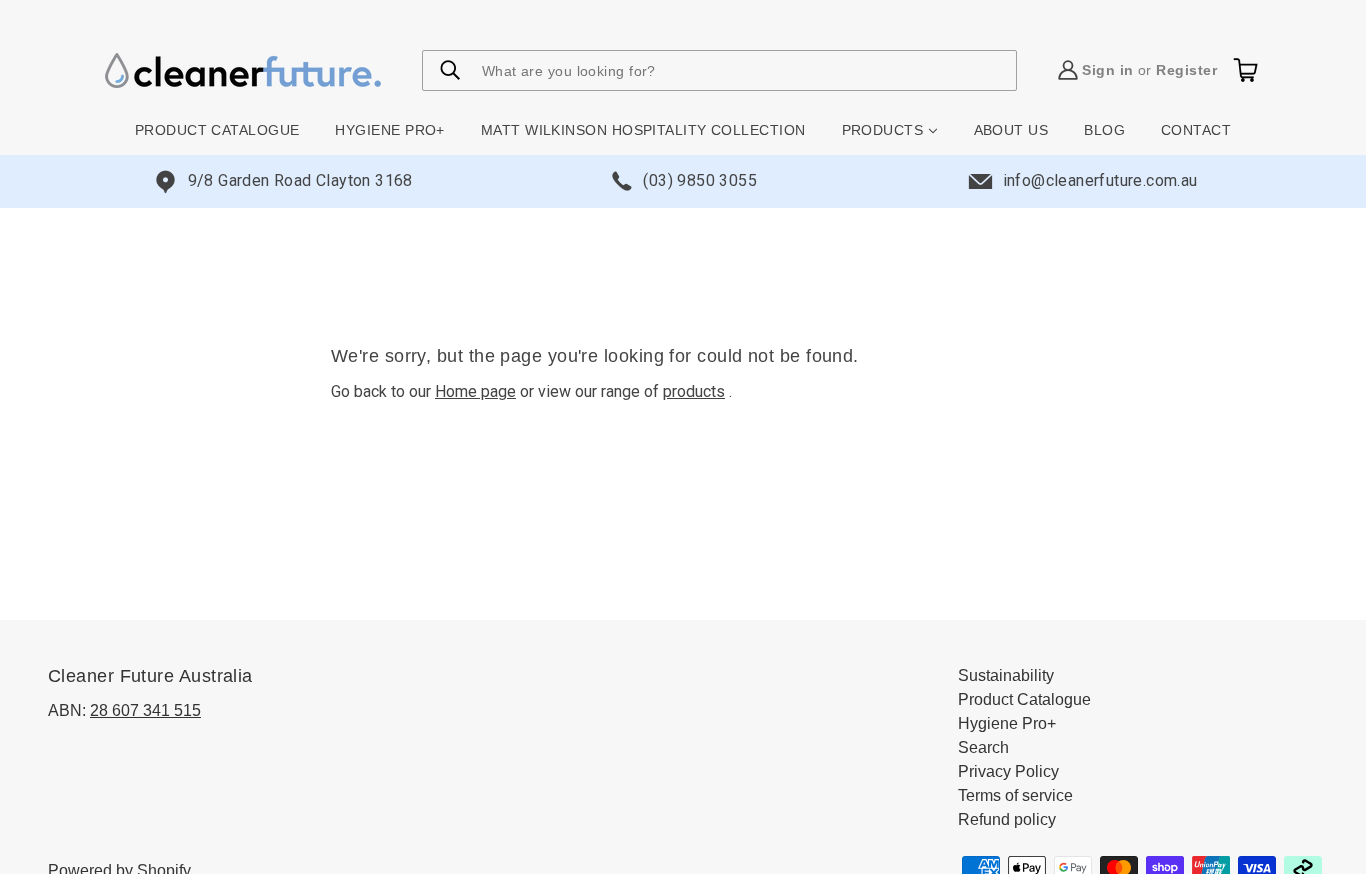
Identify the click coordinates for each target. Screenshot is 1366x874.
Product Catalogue (1024, 699)
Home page (475, 391)
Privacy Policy (1008, 771)
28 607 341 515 (145, 710)
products (694, 391)
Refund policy (1007, 819)
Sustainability (1006, 675)
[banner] (243, 69)
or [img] (1149, 70)
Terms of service (1015, 795)
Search (983, 747)
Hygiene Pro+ (1007, 723)
